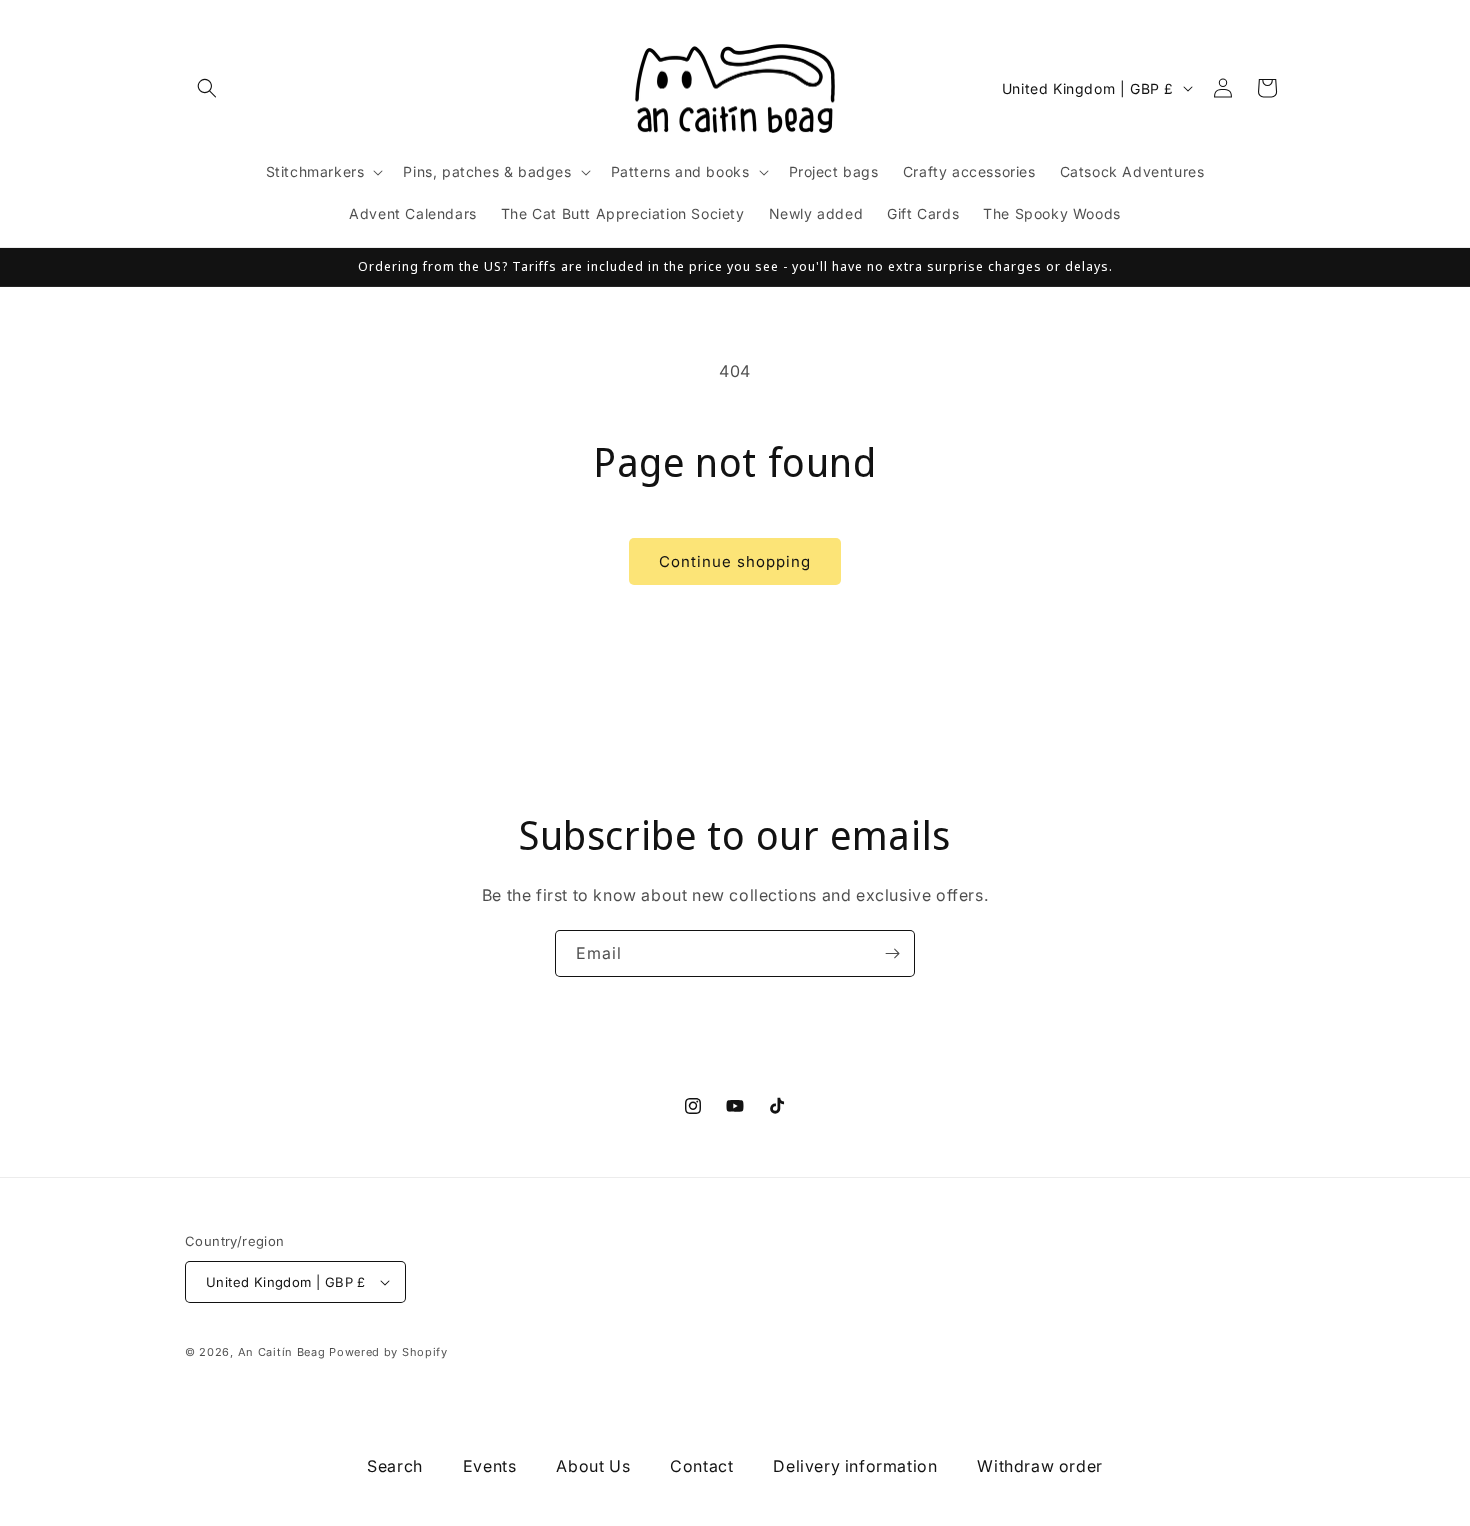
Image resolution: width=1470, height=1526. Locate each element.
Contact (701, 1466)
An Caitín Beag (282, 1352)
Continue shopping (735, 561)
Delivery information (855, 1466)
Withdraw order (1039, 1466)
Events (490, 1466)
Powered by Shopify (388, 1352)
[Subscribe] (892, 953)
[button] (207, 88)
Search (395, 1466)
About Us (593, 1466)
